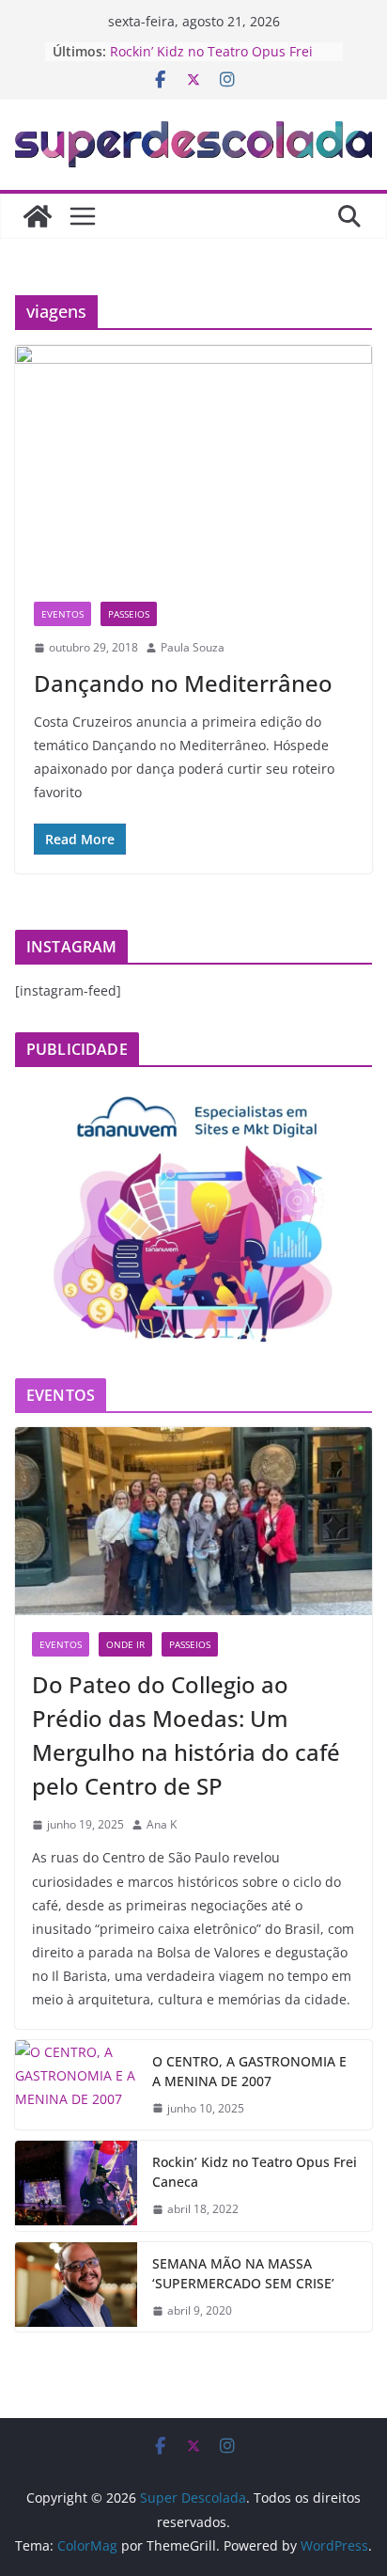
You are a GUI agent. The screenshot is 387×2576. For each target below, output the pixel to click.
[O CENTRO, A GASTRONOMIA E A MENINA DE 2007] (76, 2085)
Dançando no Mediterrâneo (183, 683)
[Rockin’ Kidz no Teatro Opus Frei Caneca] (76, 2186)
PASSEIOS (129, 614)
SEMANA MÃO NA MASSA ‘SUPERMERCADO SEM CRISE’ (243, 2273)
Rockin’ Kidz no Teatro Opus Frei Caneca (255, 2172)
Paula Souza (193, 647)
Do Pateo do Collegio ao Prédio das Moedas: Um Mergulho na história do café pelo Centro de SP (186, 1735)
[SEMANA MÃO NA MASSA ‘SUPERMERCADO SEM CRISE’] (76, 2287)
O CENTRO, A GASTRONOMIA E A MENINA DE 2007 (249, 2071)
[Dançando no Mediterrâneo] (193, 463)
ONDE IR (125, 1644)
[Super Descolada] (38, 216)
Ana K (162, 1824)
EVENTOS (62, 614)
